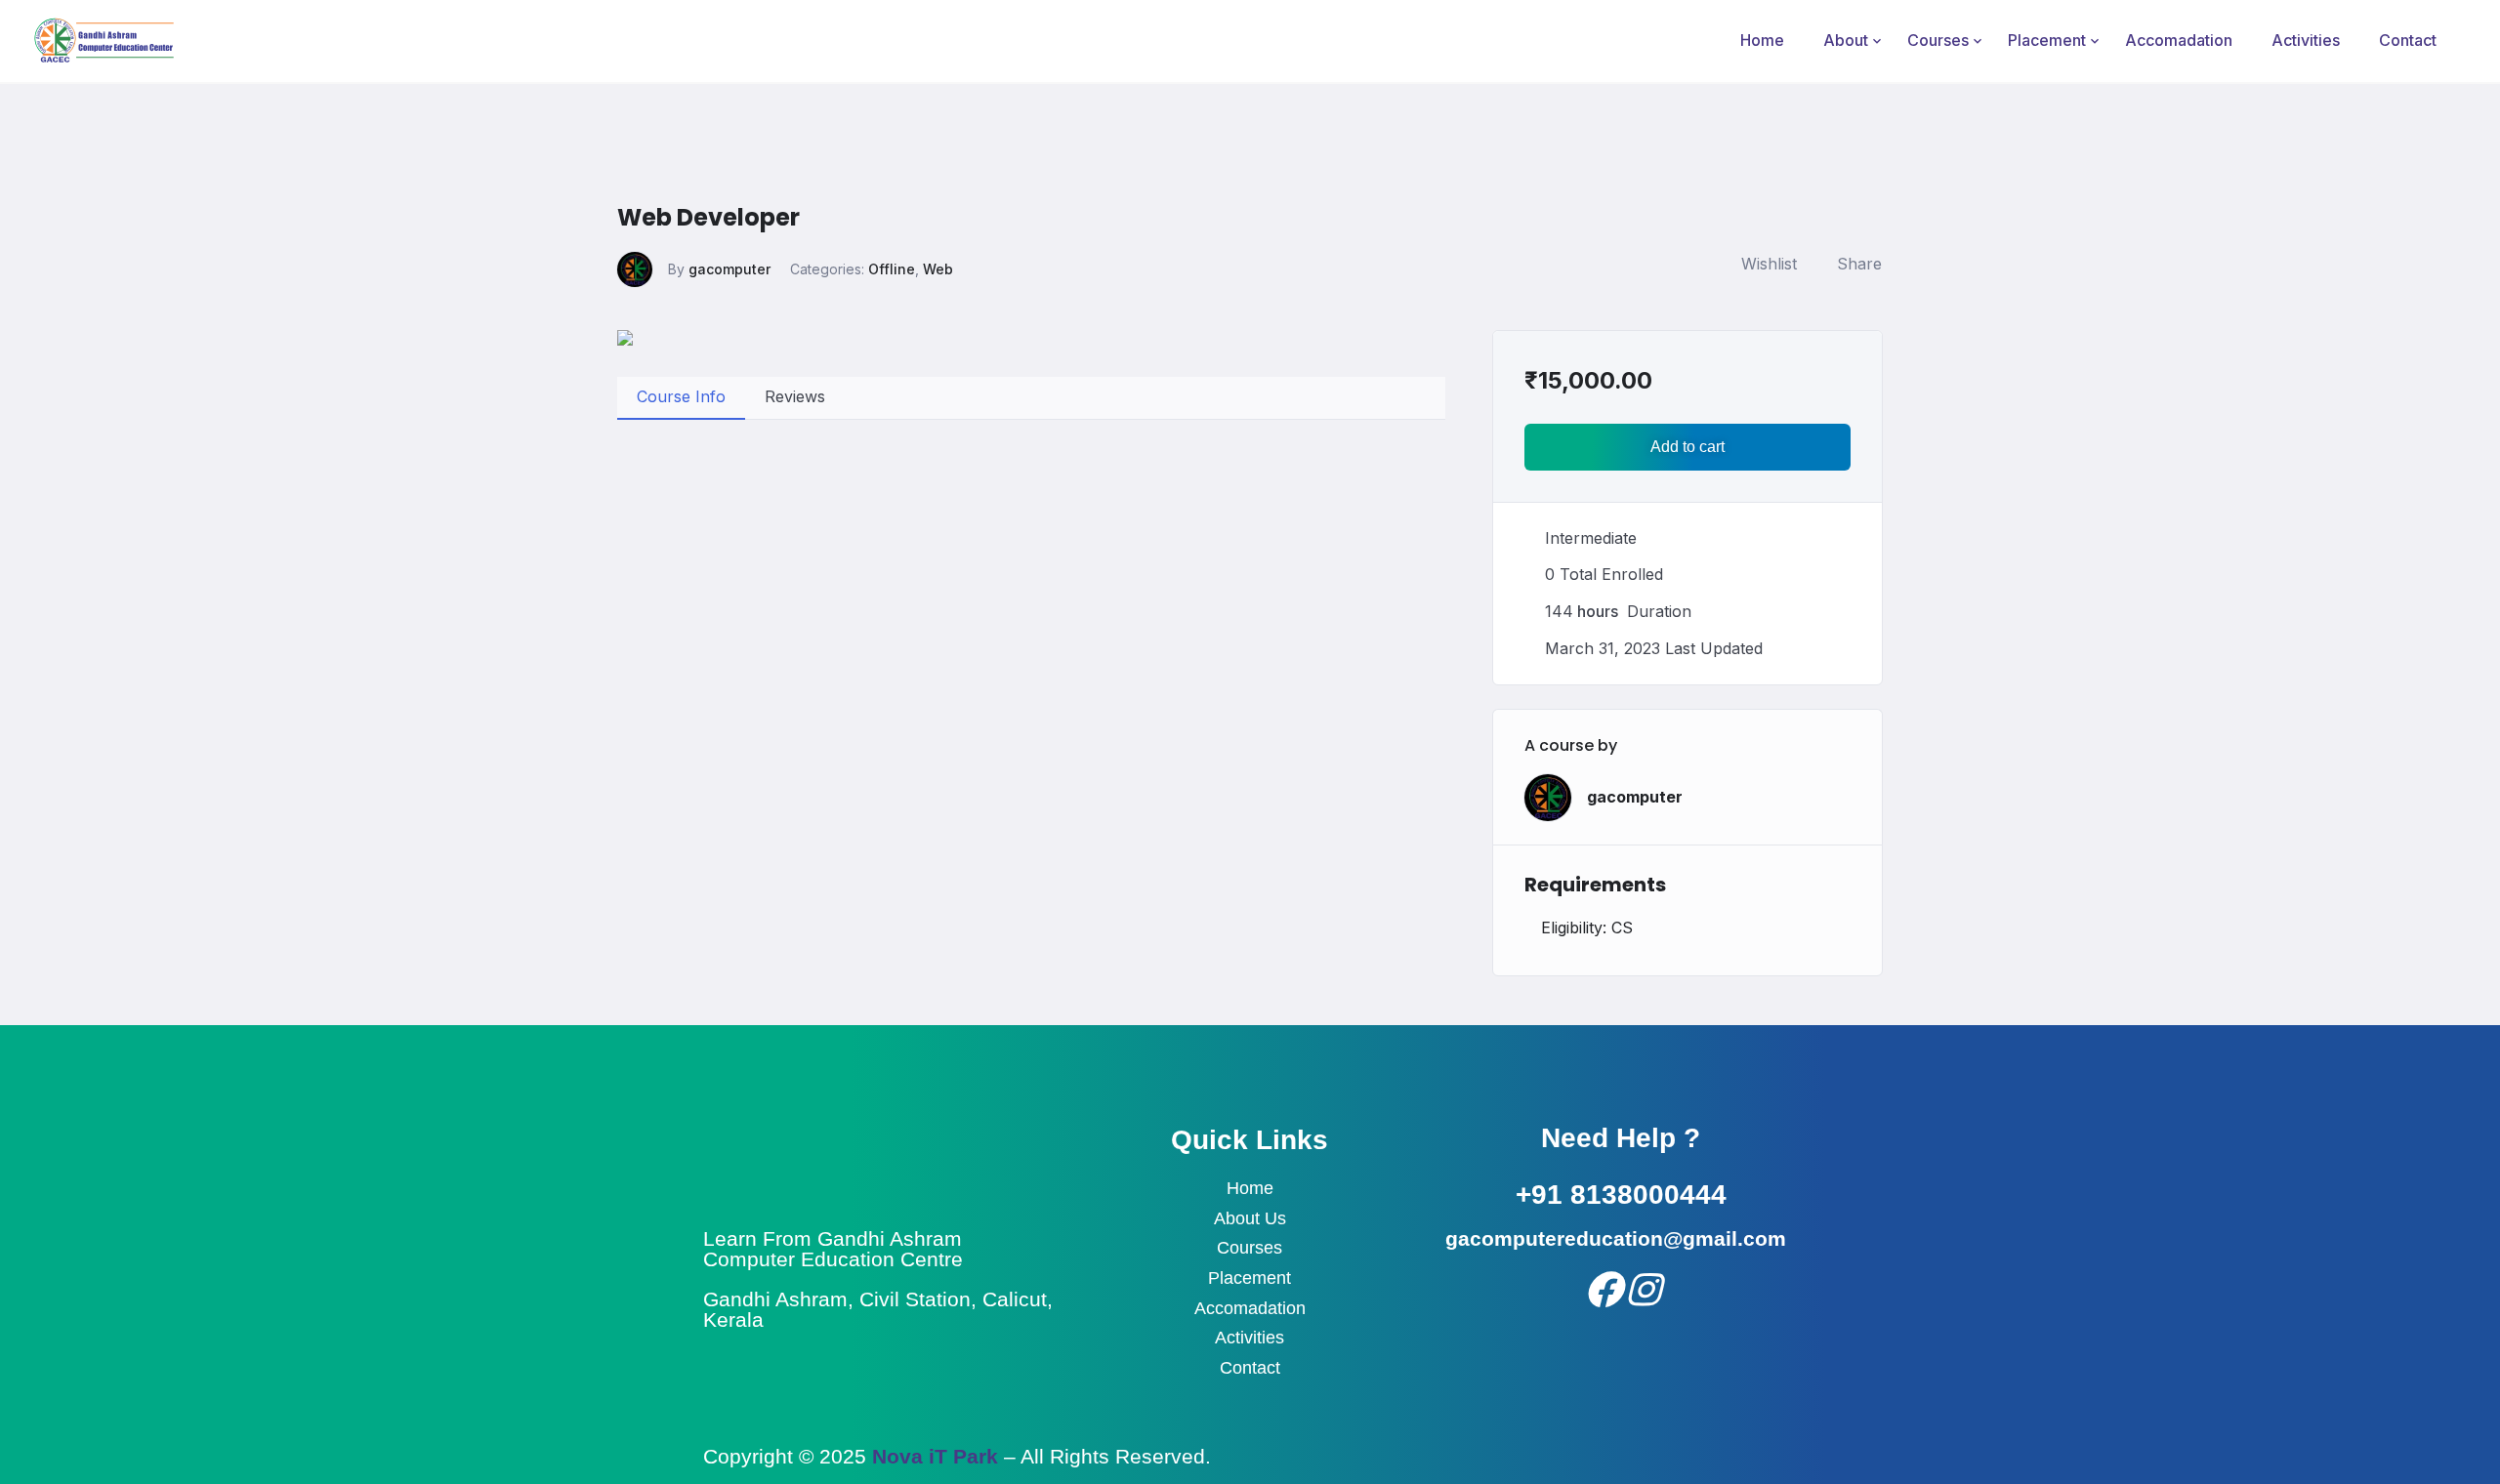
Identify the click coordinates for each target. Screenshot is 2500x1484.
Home (1762, 40)
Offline (892, 269)
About (1846, 40)
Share (1859, 264)
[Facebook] (1600, 1288)
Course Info (681, 396)
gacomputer (729, 269)
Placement (2047, 40)
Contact (2408, 40)
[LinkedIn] (1642, 1288)
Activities (2306, 40)
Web (938, 269)
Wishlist (1769, 264)
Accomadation (2179, 40)
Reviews (795, 396)
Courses (1938, 40)
